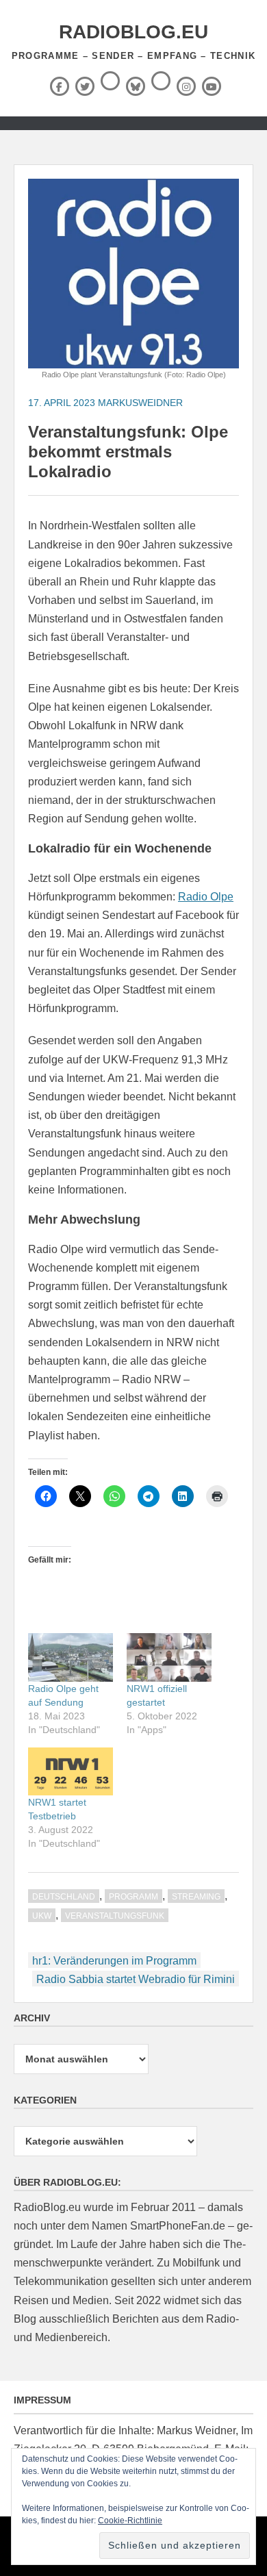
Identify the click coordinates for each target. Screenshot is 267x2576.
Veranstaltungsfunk (115, 1916)
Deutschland (64, 1897)
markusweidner (140, 403)
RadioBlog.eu (133, 32)
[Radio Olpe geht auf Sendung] (71, 1657)
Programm (133, 1897)
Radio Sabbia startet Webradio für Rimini (136, 1979)
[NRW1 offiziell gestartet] (169, 1657)
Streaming (196, 1897)
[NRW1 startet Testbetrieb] (71, 1772)
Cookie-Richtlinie (130, 2521)
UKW (42, 1916)
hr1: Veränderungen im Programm (114, 1961)
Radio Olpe (206, 897)
